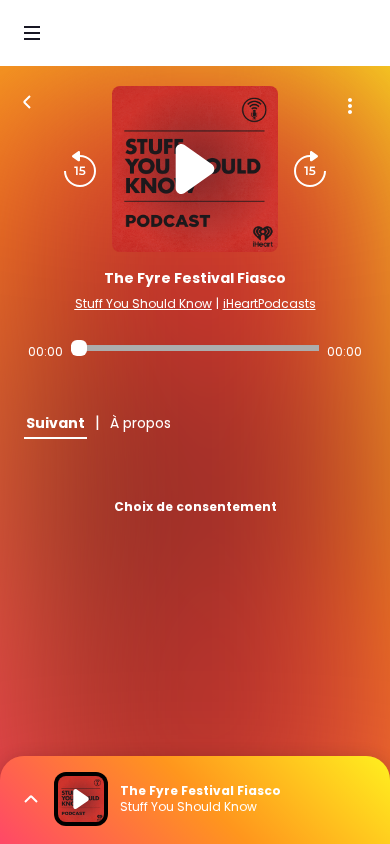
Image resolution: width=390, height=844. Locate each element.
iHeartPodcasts (269, 303)
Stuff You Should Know (143, 303)
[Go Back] (27, 100)
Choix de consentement (195, 506)
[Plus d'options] (350, 106)
